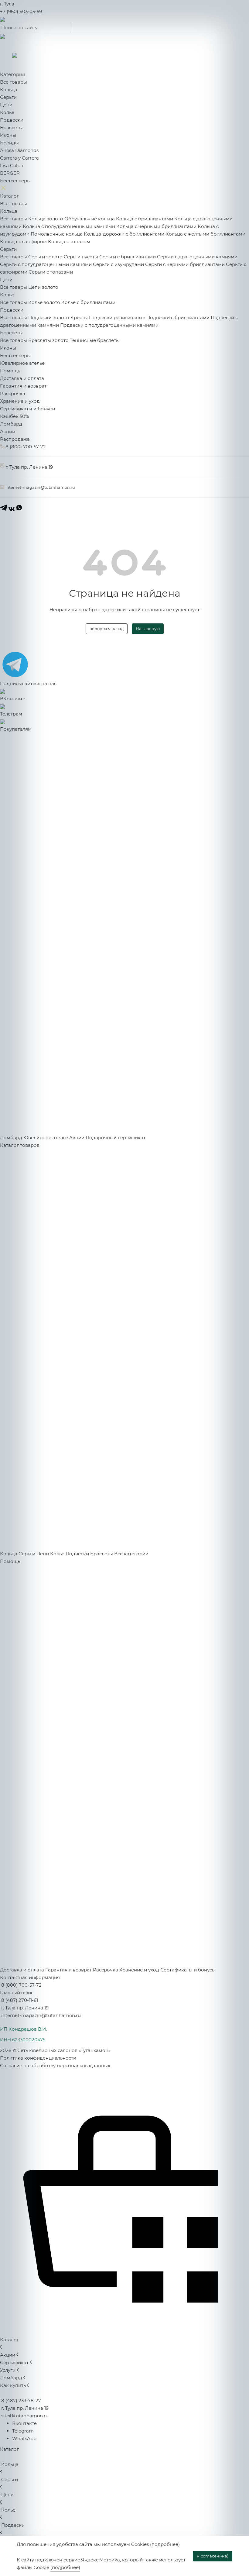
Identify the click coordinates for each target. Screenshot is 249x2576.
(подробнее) (165, 2544)
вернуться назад (107, 629)
